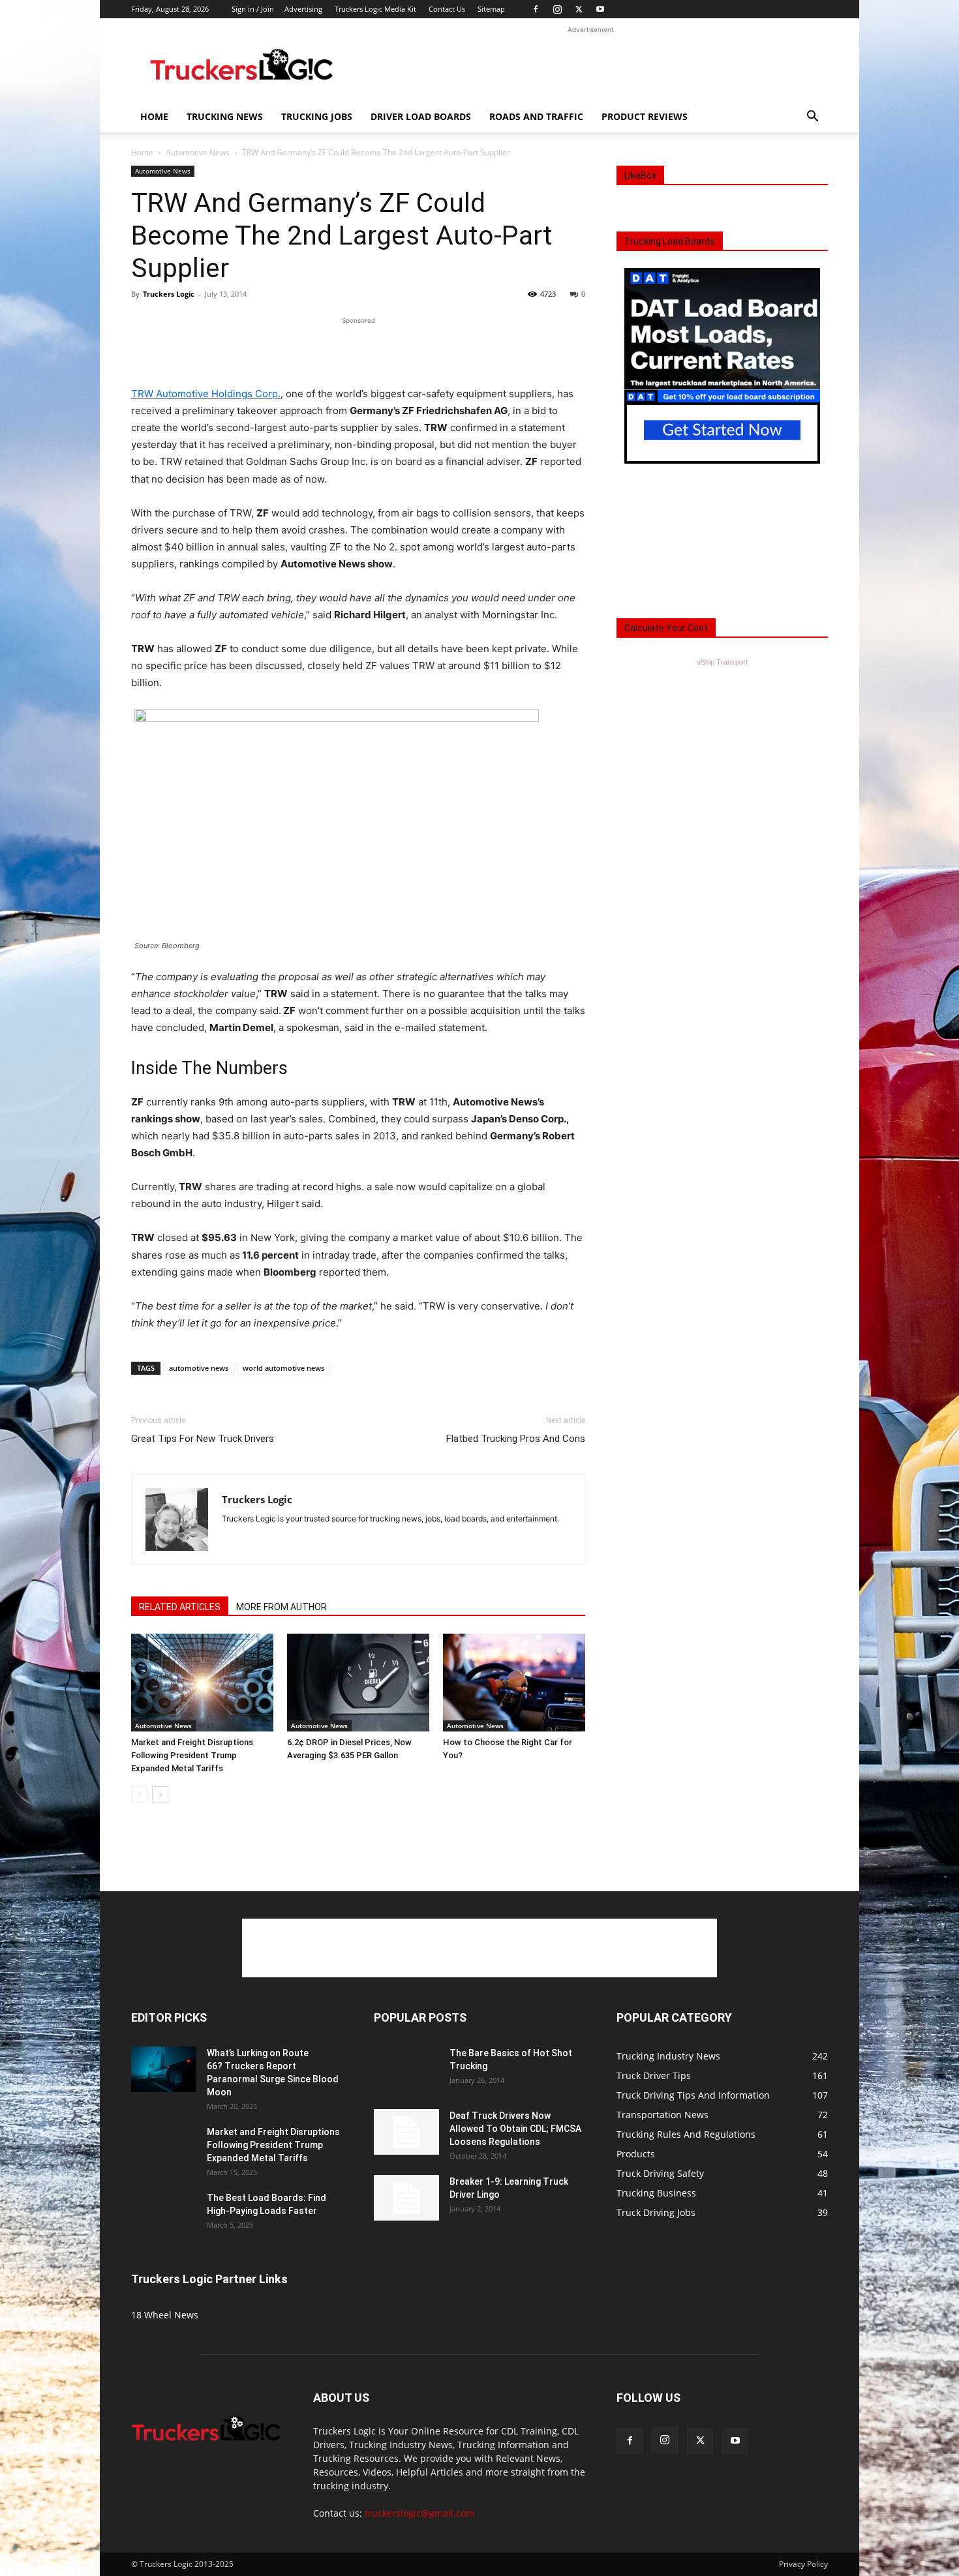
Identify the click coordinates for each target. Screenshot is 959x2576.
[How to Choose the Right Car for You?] (514, 1683)
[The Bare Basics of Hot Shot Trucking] (406, 2060)
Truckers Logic (169, 294)
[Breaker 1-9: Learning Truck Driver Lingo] (406, 2198)
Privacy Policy (803, 2564)
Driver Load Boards (421, 116)
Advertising (303, 9)
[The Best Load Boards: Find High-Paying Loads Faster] (164, 2209)
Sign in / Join (253, 9)
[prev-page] (139, 1794)
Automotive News (198, 152)
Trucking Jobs (317, 116)
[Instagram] (557, 9)
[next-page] (160, 1794)
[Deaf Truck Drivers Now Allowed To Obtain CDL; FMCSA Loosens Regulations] (406, 2132)
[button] (812, 118)
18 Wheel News (165, 2315)
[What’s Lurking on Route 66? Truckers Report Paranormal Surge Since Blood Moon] (164, 2069)
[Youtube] (600, 9)
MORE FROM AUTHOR (282, 1607)
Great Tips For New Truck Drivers (203, 1439)
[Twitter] (579, 9)
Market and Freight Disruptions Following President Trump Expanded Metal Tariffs (192, 1755)
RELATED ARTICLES (180, 1607)
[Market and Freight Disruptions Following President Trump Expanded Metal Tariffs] (202, 1683)
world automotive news (283, 1368)
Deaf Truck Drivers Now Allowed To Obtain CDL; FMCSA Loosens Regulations (515, 2129)
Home (154, 116)
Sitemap (491, 9)
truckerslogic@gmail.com (419, 2513)
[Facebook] (536, 9)
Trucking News (225, 116)
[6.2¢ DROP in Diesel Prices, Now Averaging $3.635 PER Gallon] (358, 1683)
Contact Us (447, 9)
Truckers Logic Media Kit (375, 9)
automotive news (199, 1368)
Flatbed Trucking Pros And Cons (516, 1439)
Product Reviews (645, 116)
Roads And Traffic (536, 116)
